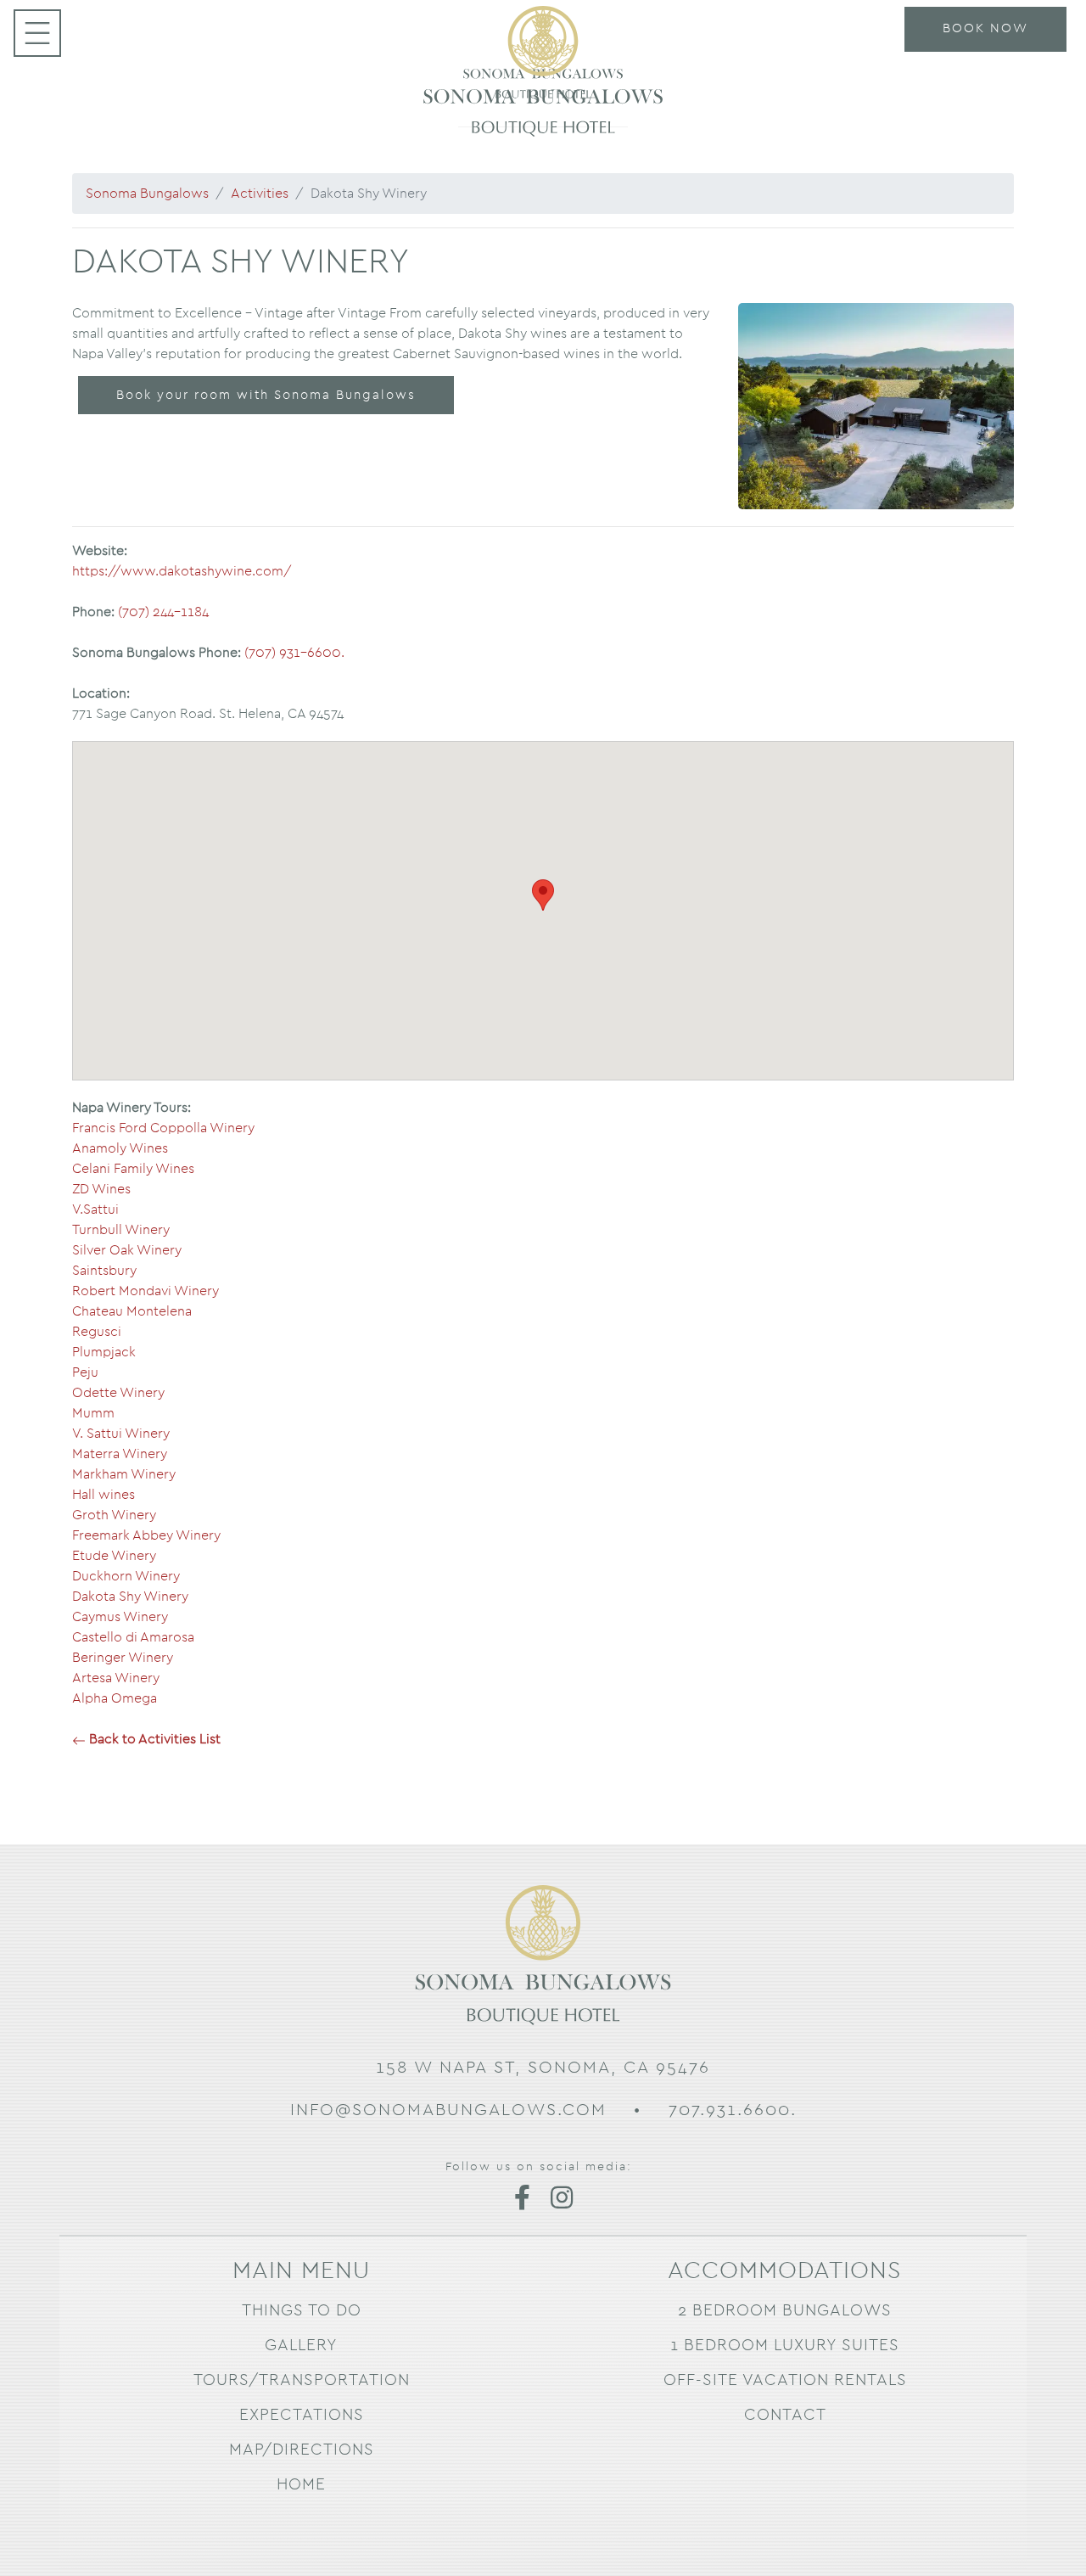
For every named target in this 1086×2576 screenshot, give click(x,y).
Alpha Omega (115, 1698)
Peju (85, 1372)
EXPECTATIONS (302, 2415)
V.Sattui (95, 1209)
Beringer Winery (123, 1658)
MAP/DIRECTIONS (302, 2450)
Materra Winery (120, 1454)
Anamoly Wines (120, 1148)
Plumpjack (104, 1352)
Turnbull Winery (121, 1230)
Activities (260, 194)
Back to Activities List (153, 1739)
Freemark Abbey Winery (146, 1535)
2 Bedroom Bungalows (785, 2311)
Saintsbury (104, 1271)
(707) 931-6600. (294, 653)
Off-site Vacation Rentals (785, 2380)
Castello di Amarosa (133, 1637)
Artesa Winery (116, 1678)
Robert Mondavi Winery (146, 1291)
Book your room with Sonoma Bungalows (266, 395)
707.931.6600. (733, 2110)
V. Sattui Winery (121, 1434)
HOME (301, 2485)
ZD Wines (101, 1189)
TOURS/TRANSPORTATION (302, 2380)
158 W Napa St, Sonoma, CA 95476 (543, 2068)
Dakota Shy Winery (130, 1597)
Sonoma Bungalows (147, 194)
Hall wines (104, 1495)
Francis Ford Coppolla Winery (163, 1128)
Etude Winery (114, 1556)
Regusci (97, 1332)
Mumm (93, 1413)
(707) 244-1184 (163, 612)
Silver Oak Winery (127, 1250)
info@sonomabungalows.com (448, 2110)
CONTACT (785, 2415)
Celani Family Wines (133, 1169)
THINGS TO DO (302, 2311)
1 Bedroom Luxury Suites (785, 2346)
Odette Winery (118, 1393)
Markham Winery (124, 1474)
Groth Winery (114, 1515)
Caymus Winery (120, 1617)
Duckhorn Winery (126, 1576)
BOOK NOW (985, 28)
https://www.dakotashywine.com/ (182, 571)
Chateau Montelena (132, 1311)
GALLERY (301, 2346)
